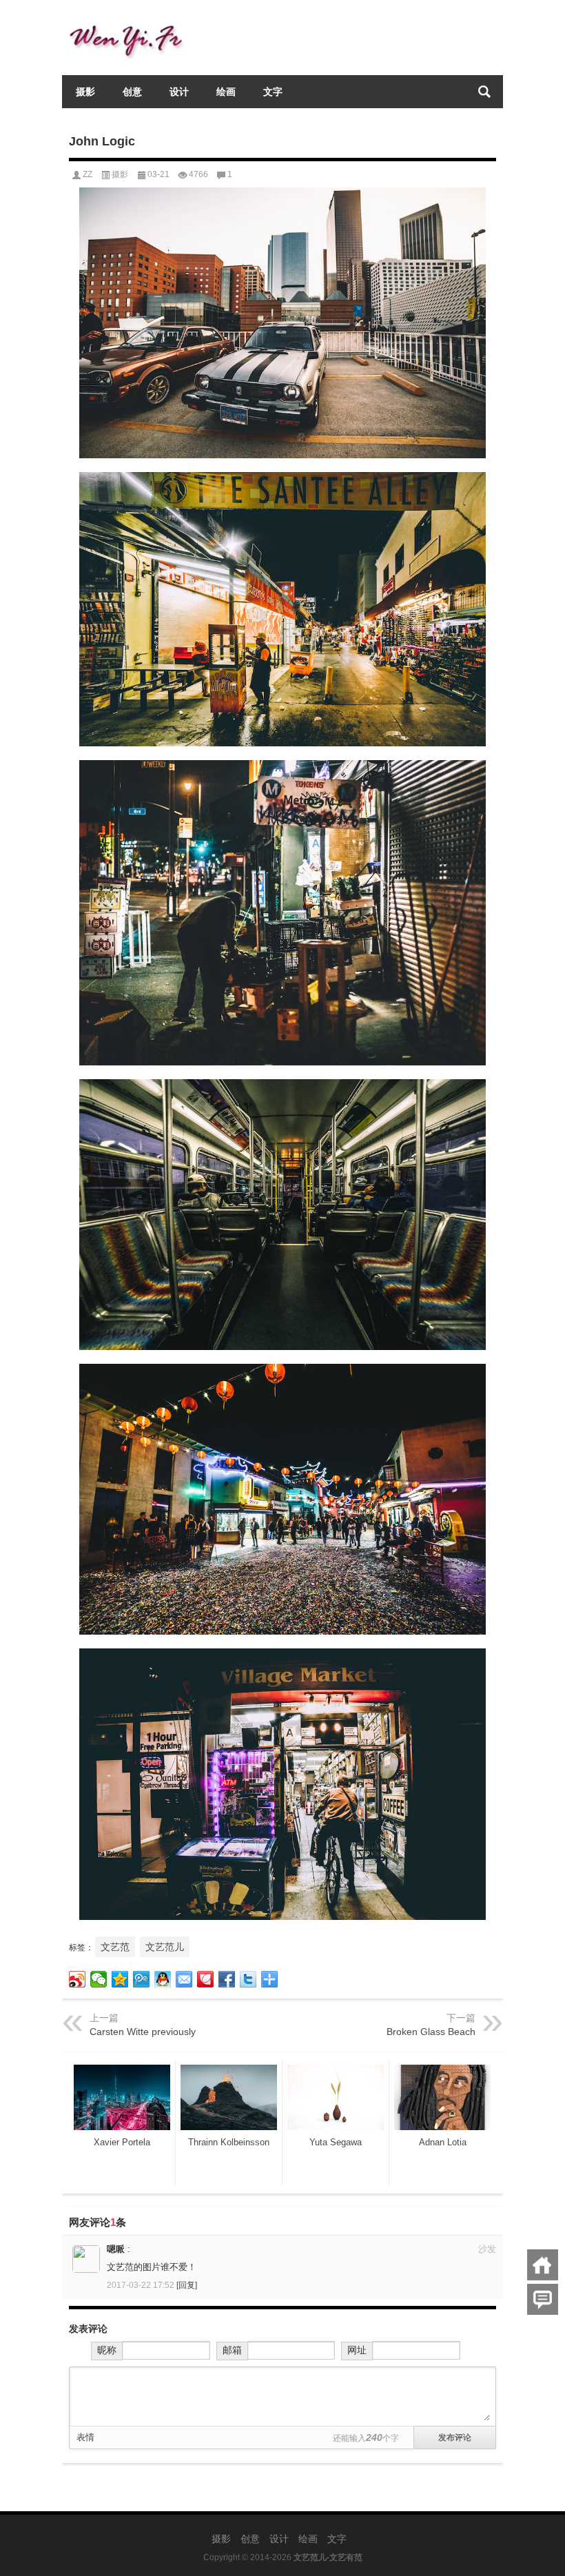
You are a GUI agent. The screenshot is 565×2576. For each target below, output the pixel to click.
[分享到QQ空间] (120, 1979)
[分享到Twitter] (248, 1979)
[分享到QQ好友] (163, 1979)
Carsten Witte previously (143, 2032)
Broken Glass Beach (431, 2032)
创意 (132, 92)
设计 (179, 92)
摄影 (85, 92)
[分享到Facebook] (227, 1979)
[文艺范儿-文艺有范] (131, 18)
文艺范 (115, 1947)
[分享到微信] (99, 1979)
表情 (85, 2437)
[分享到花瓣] (206, 1979)
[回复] (187, 2285)
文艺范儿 (165, 1947)
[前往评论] (543, 2299)
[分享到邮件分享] (184, 1979)
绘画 (226, 92)
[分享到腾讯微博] (142, 1979)
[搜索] (484, 92)
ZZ (88, 174)
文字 (273, 92)
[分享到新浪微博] (78, 1979)
